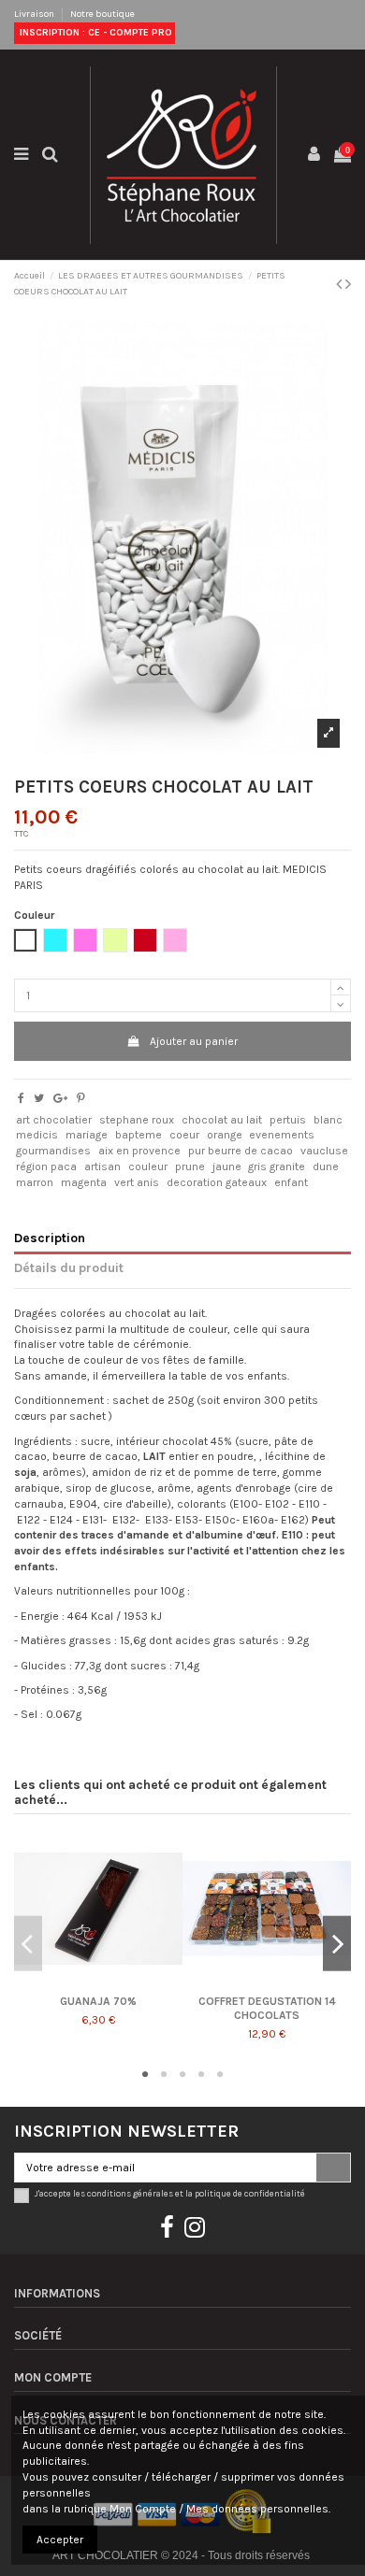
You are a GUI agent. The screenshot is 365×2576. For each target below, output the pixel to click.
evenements (282, 1135)
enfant (291, 1182)
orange (225, 1135)
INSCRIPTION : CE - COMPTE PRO (95, 33)
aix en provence (139, 1151)
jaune (227, 1166)
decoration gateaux (217, 1182)
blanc (328, 1120)
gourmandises (53, 1151)
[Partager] (21, 1098)
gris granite (277, 1166)
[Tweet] (39, 1098)
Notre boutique (102, 14)
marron (35, 1182)
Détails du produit (69, 1267)
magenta (84, 1182)
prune (190, 1166)
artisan (102, 1166)
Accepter (60, 2540)
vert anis (137, 1182)
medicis (37, 1135)
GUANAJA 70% (98, 2001)
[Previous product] (341, 284)
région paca (46, 1166)
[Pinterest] (81, 1098)
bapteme (139, 1135)
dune (326, 1166)
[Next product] (348, 284)
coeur (184, 1135)
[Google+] (60, 1098)
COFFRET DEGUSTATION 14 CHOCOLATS (267, 2008)
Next (337, 1944)
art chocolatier (54, 1120)
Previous (28, 1944)
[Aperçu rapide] (98, 1987)
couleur (148, 1166)
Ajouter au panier (194, 1041)
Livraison (35, 14)
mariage (87, 1135)
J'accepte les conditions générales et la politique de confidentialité (170, 2193)
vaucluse (324, 1151)
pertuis (288, 1120)
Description (50, 1238)
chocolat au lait (222, 1120)
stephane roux (137, 1120)
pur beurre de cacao (241, 1151)
